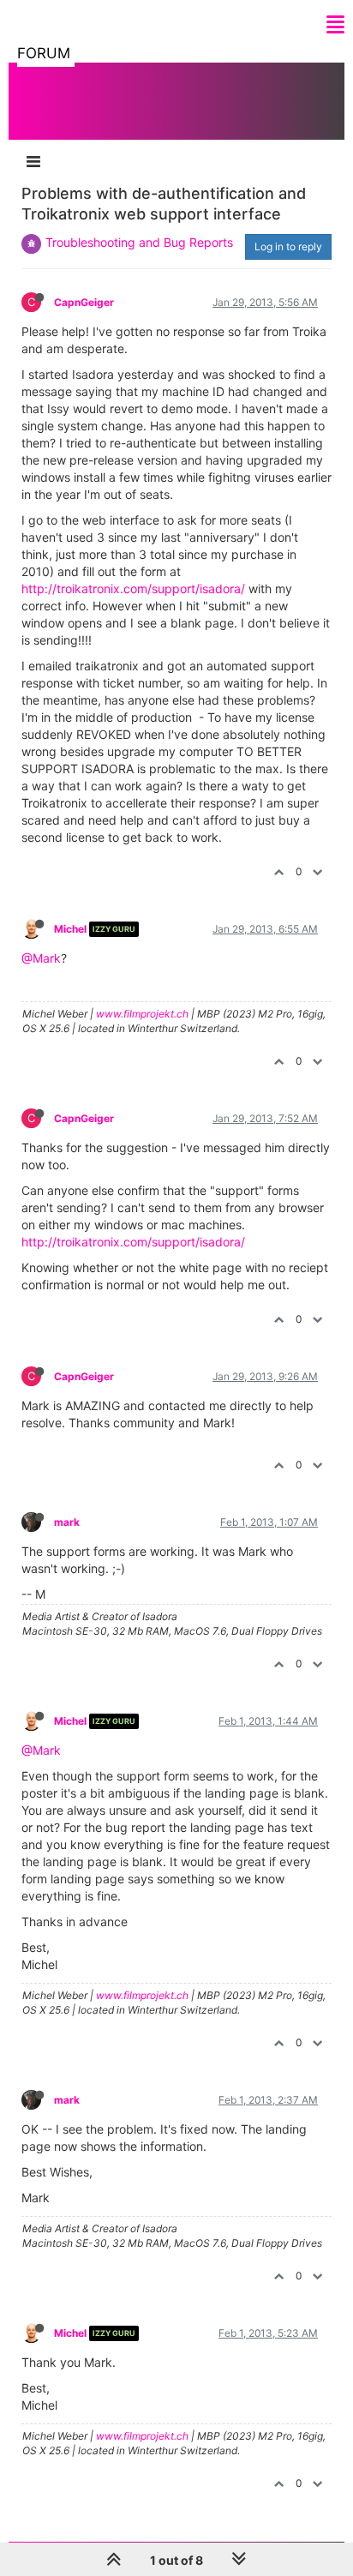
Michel (70, 929)
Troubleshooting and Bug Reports (139, 242)
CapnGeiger (84, 302)
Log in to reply (288, 246)
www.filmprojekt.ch (142, 1014)
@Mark (41, 958)
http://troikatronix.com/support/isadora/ (133, 588)
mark (67, 1522)
